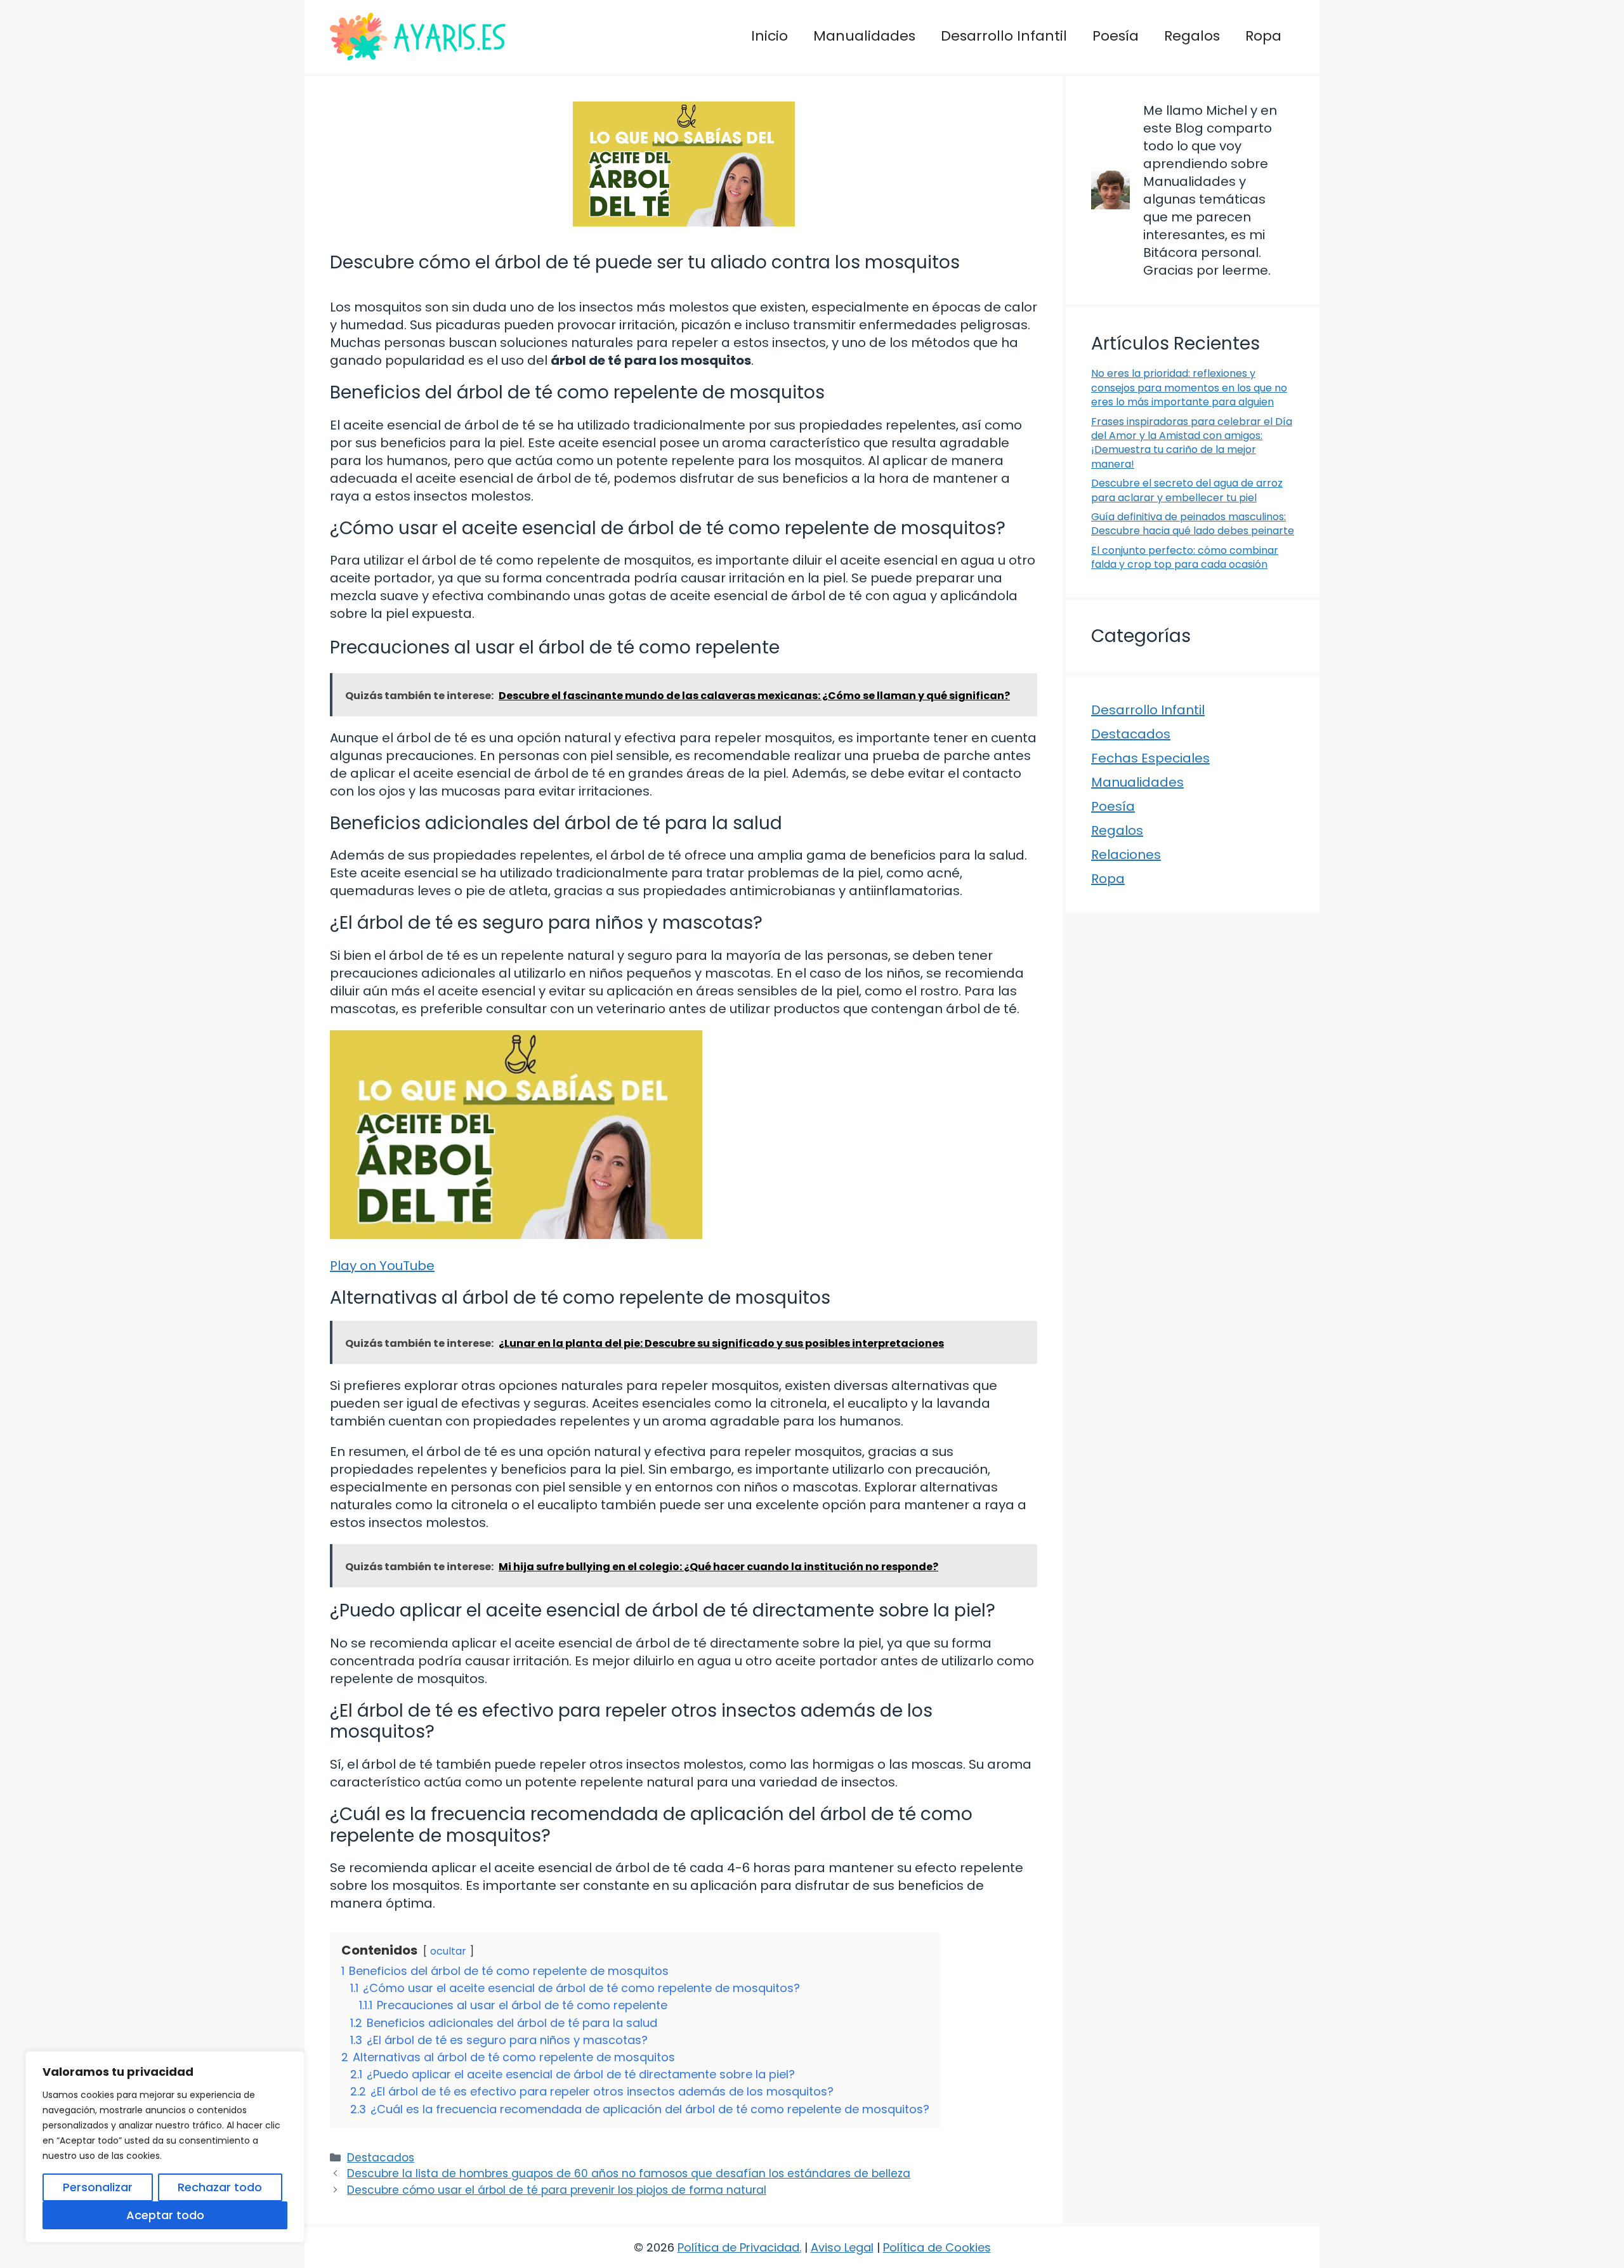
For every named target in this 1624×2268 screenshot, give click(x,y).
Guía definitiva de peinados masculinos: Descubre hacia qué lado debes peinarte (1193, 524)
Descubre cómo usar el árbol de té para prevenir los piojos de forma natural (557, 2190)
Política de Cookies (937, 2247)
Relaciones (1126, 855)
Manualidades (864, 36)
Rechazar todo (220, 2187)
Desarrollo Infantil (1004, 36)
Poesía (1116, 36)
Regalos (1192, 36)
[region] (165, 2147)
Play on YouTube (382, 1266)
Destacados (381, 2158)
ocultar (448, 1951)
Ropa (1263, 36)
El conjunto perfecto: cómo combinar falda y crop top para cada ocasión (1185, 557)
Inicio (769, 36)
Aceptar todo (165, 2215)
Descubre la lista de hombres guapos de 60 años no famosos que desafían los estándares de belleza (629, 2173)
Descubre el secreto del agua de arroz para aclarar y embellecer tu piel (1187, 490)
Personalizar (98, 2187)
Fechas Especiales (1150, 758)
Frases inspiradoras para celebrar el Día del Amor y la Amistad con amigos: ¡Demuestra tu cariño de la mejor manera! (1192, 443)
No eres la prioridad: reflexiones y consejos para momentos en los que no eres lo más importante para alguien (1189, 388)
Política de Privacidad (738, 2247)
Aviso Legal (842, 2247)
